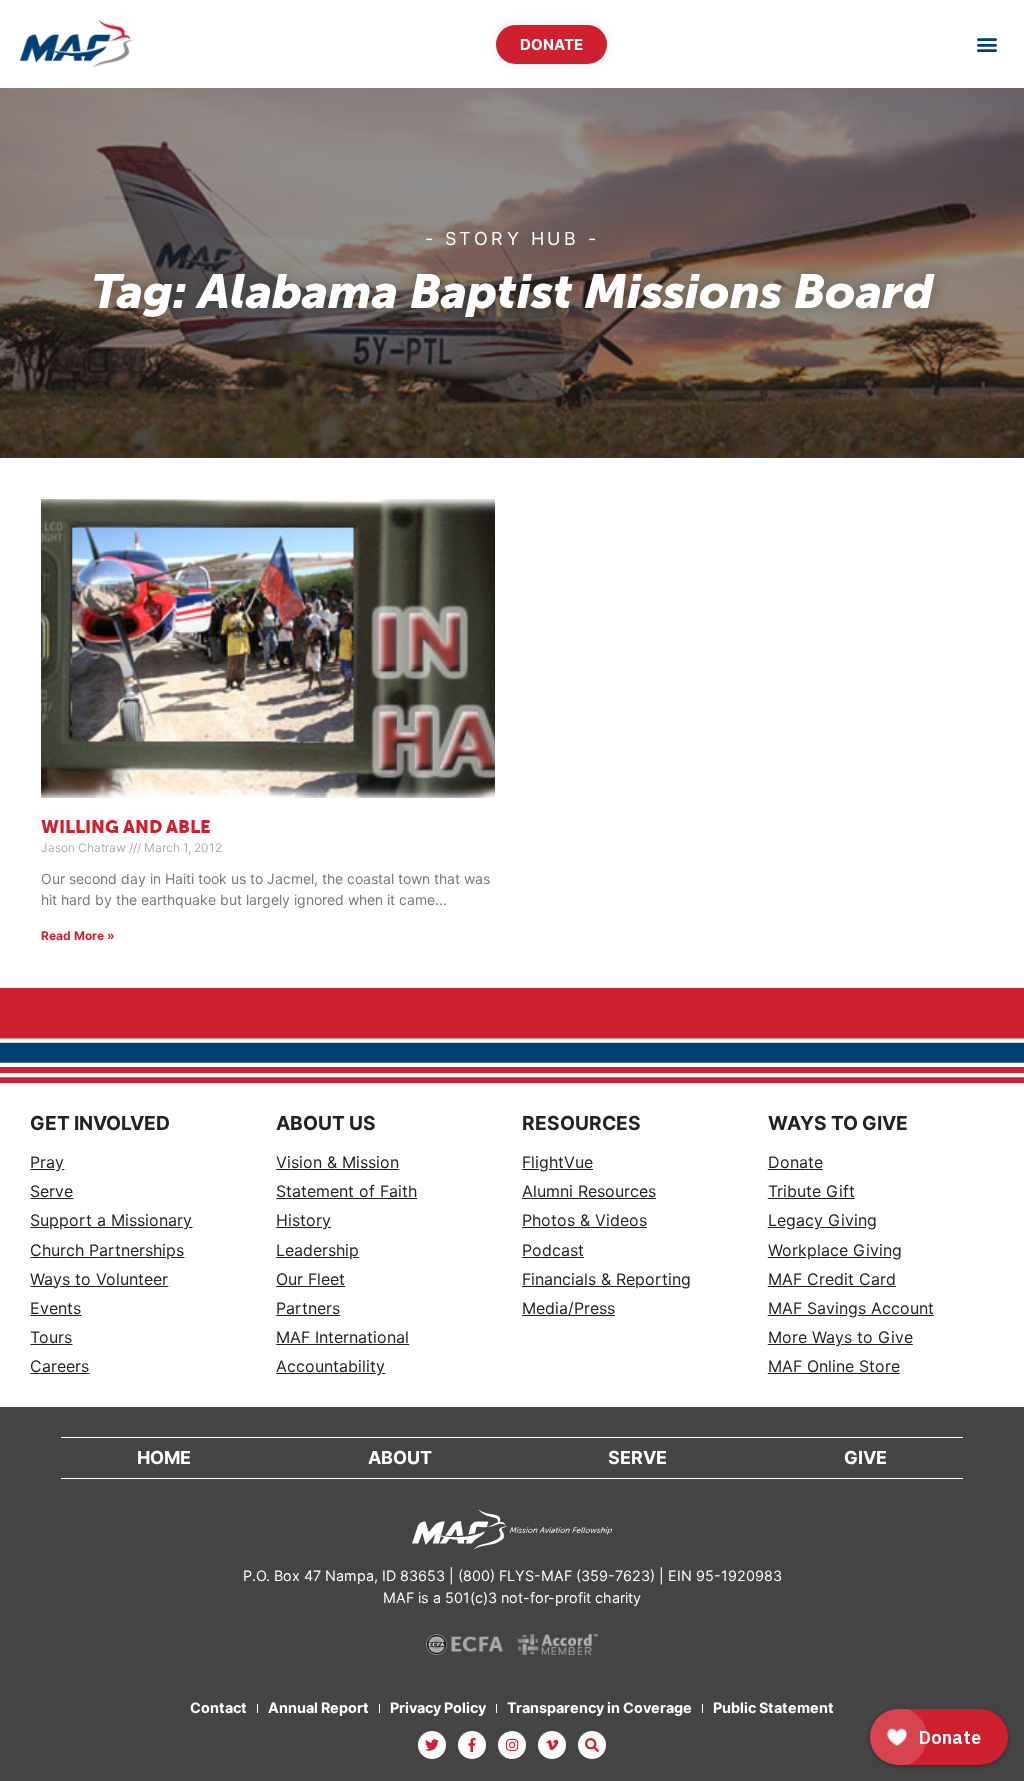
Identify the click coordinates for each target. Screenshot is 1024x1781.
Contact (218, 1707)
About (400, 1457)
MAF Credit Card (832, 1279)
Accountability (330, 1366)
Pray (47, 1162)
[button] (987, 44)
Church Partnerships (107, 1250)
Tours (51, 1337)
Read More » (78, 935)
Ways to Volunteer (99, 1279)
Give (865, 1457)
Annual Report (318, 1707)
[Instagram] (512, 1745)
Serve (51, 1191)
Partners (308, 1308)
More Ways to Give (840, 1337)
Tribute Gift (811, 1191)
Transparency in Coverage (599, 1707)
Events (55, 1308)
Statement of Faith (346, 1191)
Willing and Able (126, 828)
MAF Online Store (834, 1366)
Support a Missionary (111, 1220)
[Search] (592, 1745)
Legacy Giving (822, 1220)
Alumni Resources (589, 1191)
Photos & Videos (584, 1220)
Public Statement (773, 1707)
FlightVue (557, 1162)
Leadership (317, 1250)
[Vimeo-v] (552, 1745)
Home (164, 1457)
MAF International (342, 1337)
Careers (59, 1366)
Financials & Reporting (606, 1279)
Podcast (553, 1250)
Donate (795, 1162)
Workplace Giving (835, 1250)
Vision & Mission (337, 1162)
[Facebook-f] (472, 1745)
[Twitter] (432, 1745)
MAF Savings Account (851, 1308)
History (303, 1220)
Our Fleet (310, 1279)
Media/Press (568, 1308)
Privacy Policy (438, 1707)
